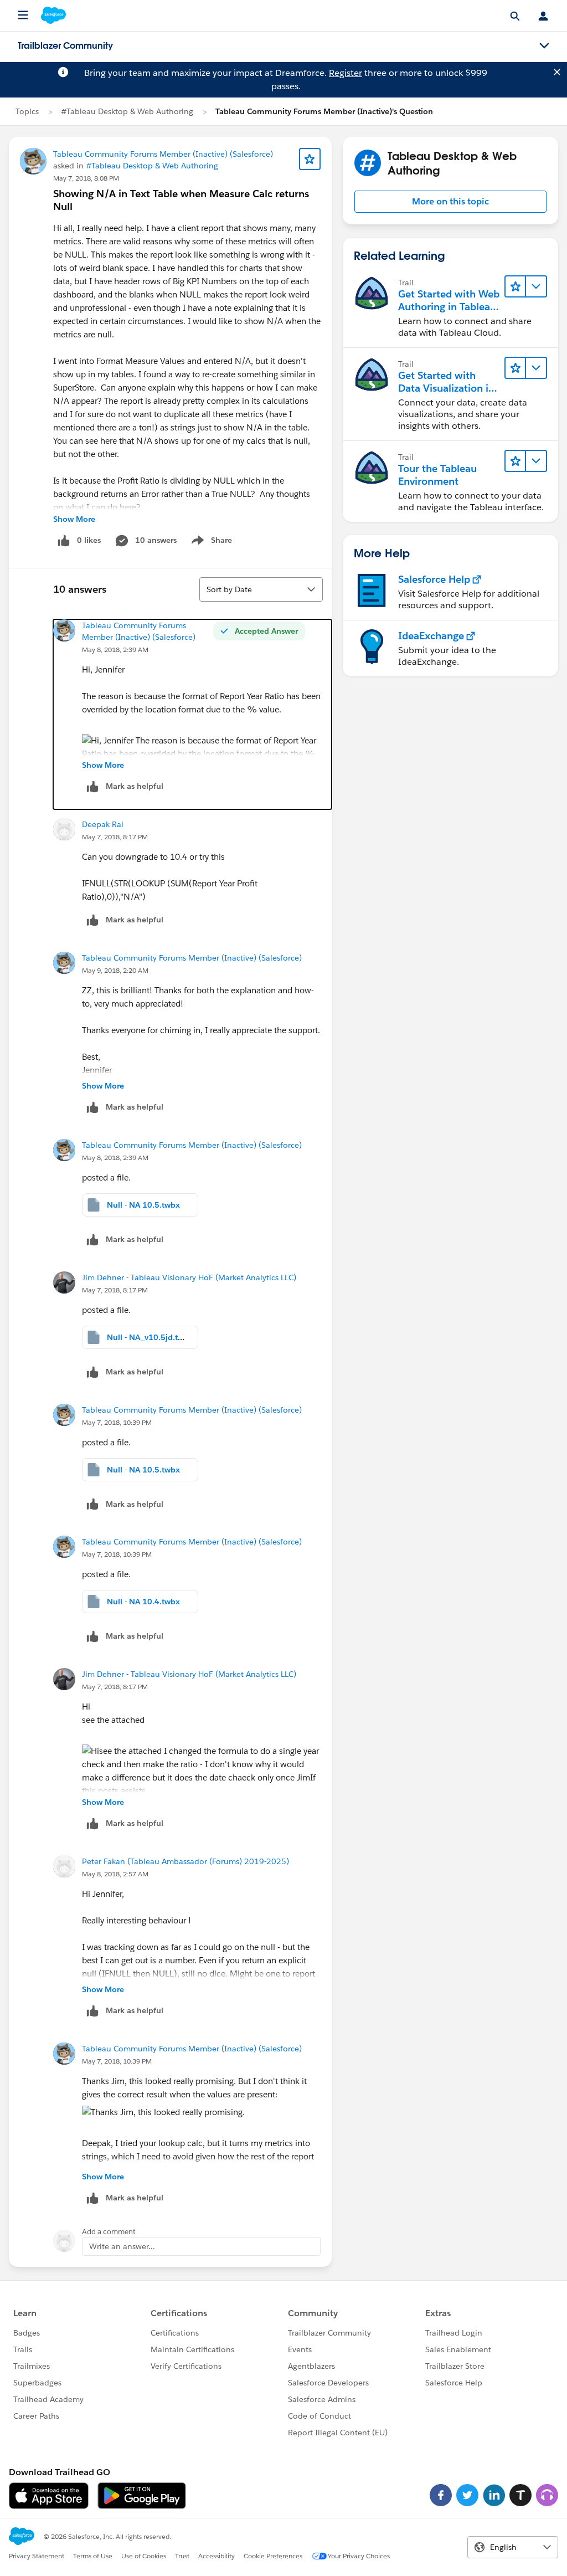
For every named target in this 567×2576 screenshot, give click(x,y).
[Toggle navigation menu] (544, 46)
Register (346, 73)
